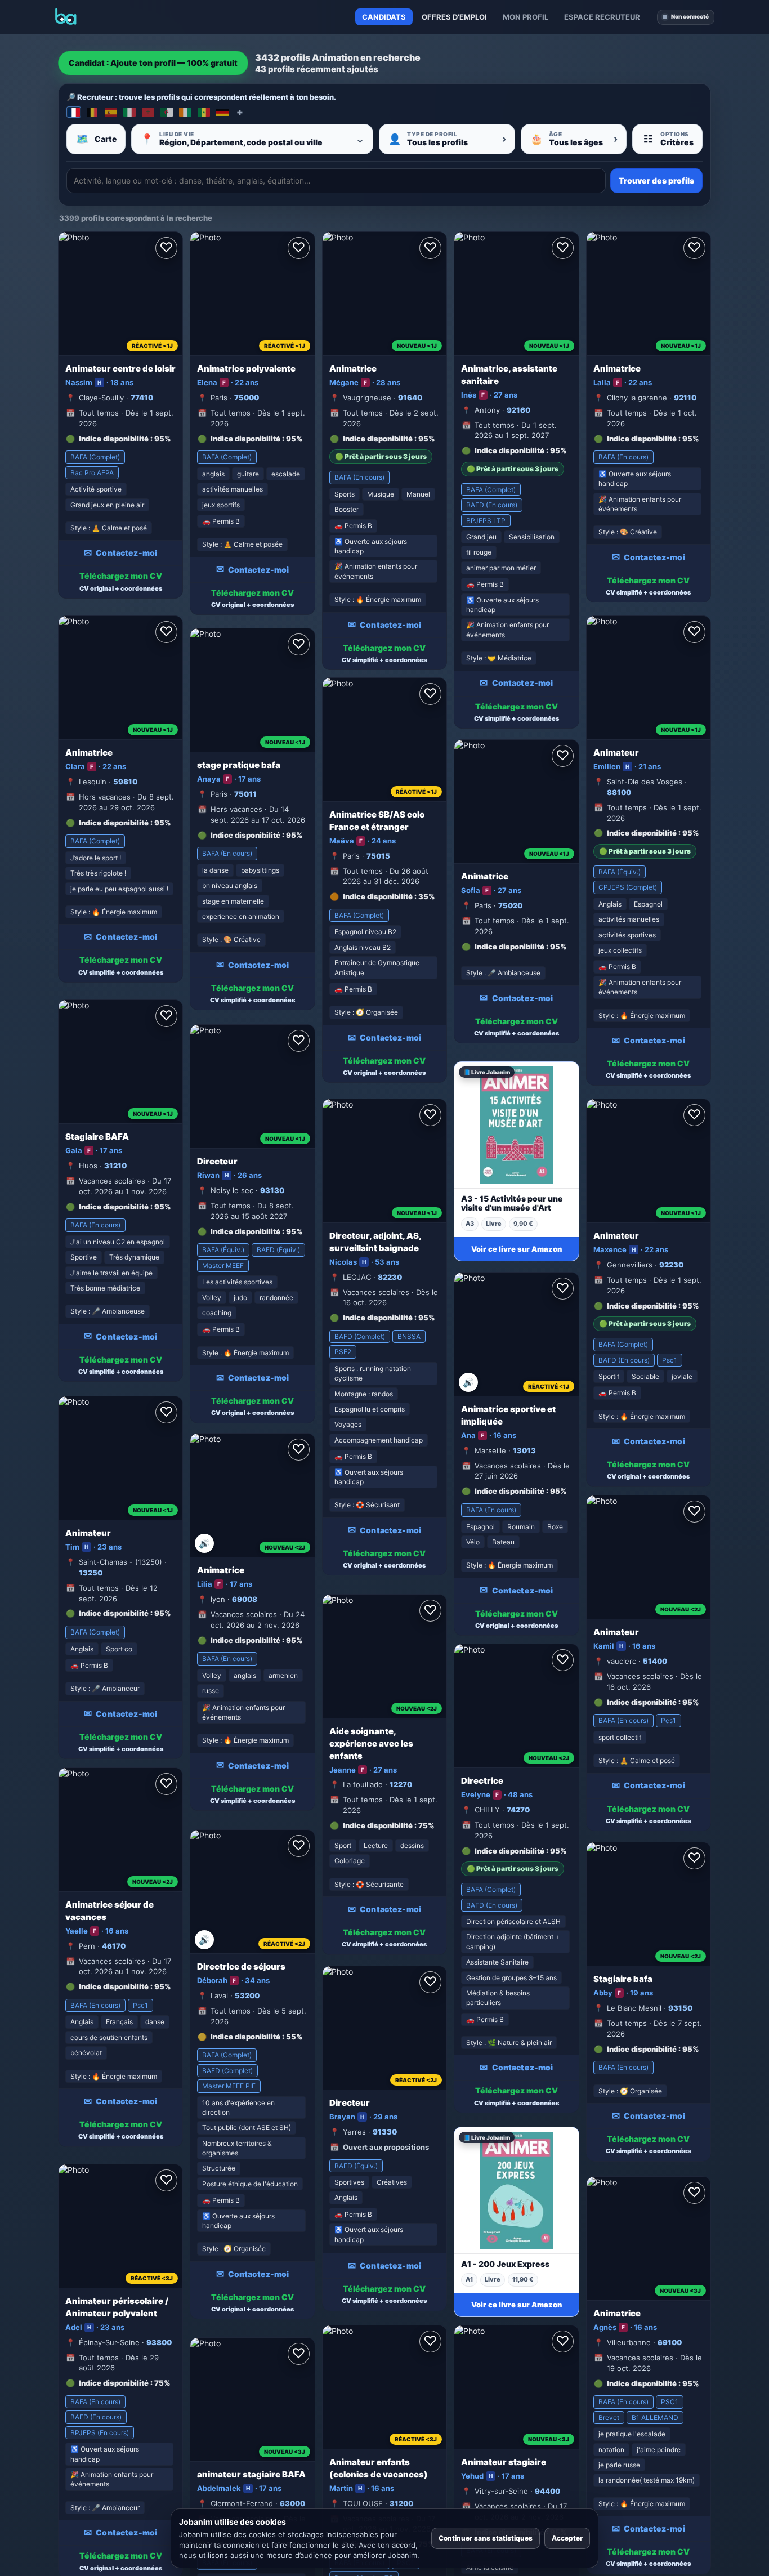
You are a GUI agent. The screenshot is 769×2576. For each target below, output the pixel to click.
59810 (125, 782)
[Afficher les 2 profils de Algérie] (167, 112)
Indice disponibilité (114, 439)
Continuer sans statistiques (486, 2538)
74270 (518, 1810)
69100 (670, 2342)
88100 (619, 792)
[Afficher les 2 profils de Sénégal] (204, 112)
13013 (524, 1450)
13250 (91, 1573)
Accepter (567, 2538)
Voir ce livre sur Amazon (517, 1249)
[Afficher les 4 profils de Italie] (129, 112)
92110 (685, 398)
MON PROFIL (526, 17)
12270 (401, 1784)
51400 (655, 1661)
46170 (114, 1946)
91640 (410, 398)
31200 (401, 2503)
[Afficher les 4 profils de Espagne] (111, 112)
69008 (245, 1599)
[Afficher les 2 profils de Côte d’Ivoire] (185, 112)
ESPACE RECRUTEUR (602, 17)
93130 (272, 1190)
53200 (247, 1995)
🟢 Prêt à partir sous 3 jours (381, 456)
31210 (115, 1166)
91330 (385, 2132)
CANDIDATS (384, 17)
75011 (245, 794)
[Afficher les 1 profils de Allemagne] (222, 112)
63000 (292, 2503)
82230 (390, 1277)
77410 (142, 398)
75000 (247, 398)
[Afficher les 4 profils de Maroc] (148, 112)
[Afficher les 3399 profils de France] (74, 112)
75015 (378, 856)
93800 (159, 2342)
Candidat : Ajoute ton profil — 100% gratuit (153, 63)
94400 (547, 2491)
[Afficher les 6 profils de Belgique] (92, 112)
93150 (680, 2008)
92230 (671, 1265)
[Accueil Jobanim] (66, 17)
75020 (510, 905)
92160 (518, 410)
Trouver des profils (656, 180)
